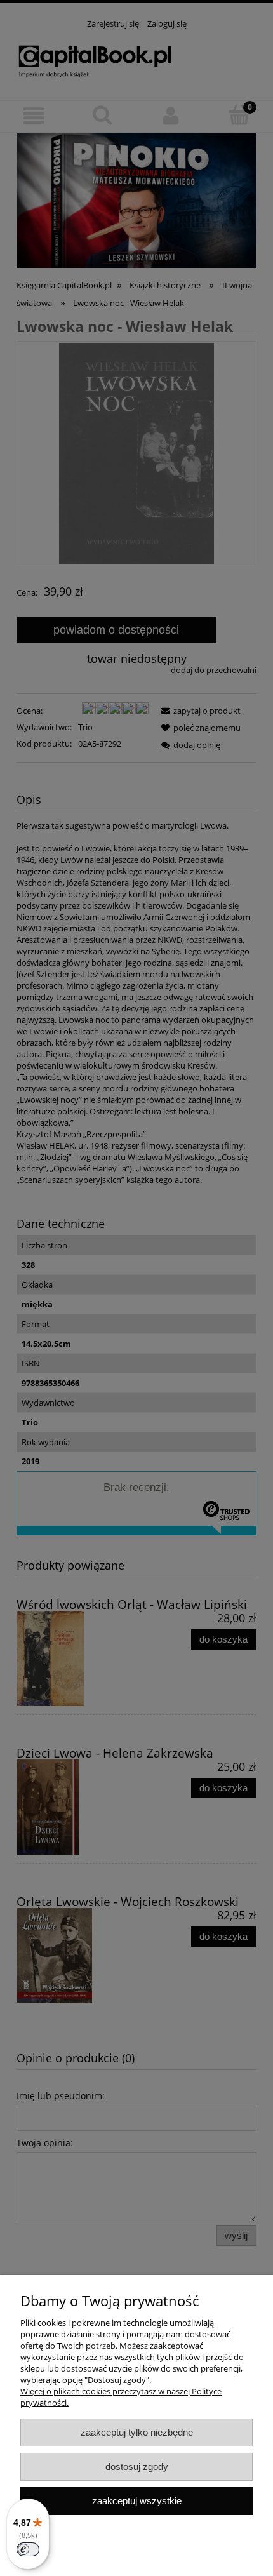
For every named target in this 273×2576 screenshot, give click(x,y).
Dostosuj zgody (137, 2466)
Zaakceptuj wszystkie (137, 2501)
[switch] (28, 2549)
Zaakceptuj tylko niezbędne (137, 2432)
